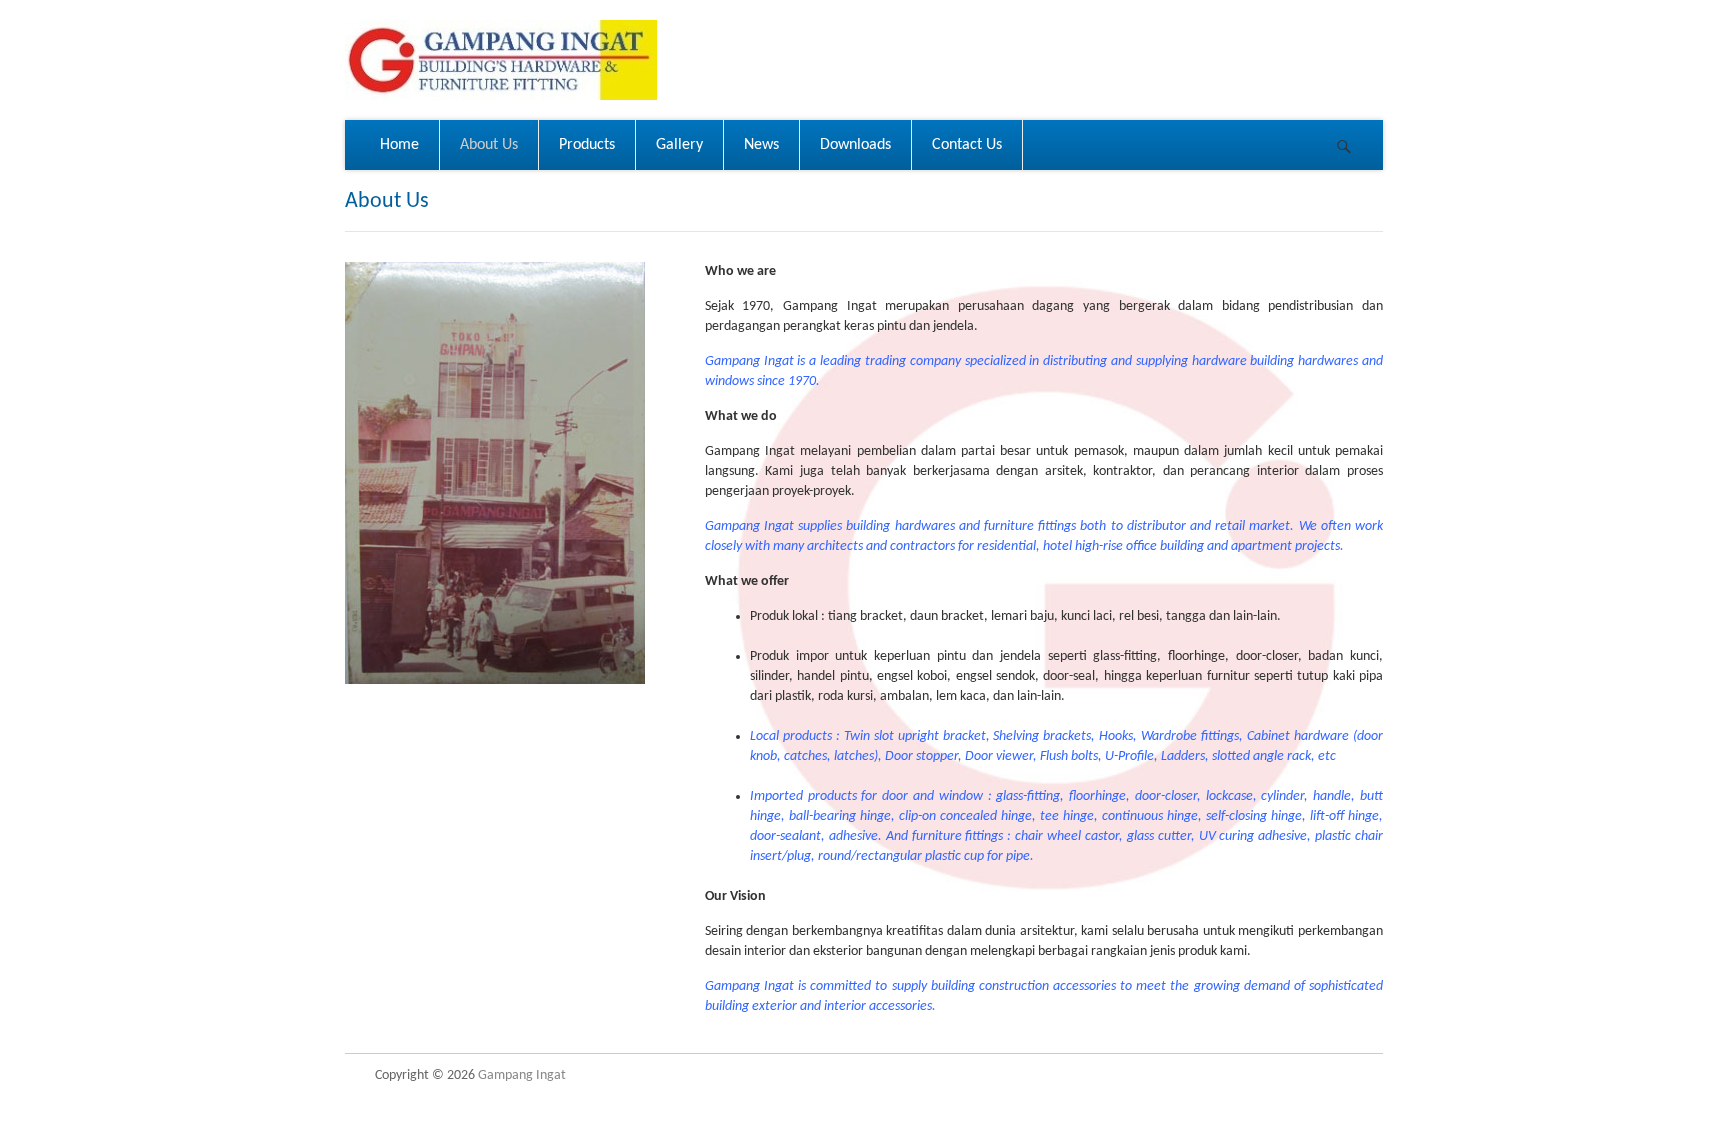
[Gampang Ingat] (501, 60)
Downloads (855, 145)
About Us (489, 145)
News (761, 145)
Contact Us (967, 145)
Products (587, 145)
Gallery (679, 145)
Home (399, 145)
